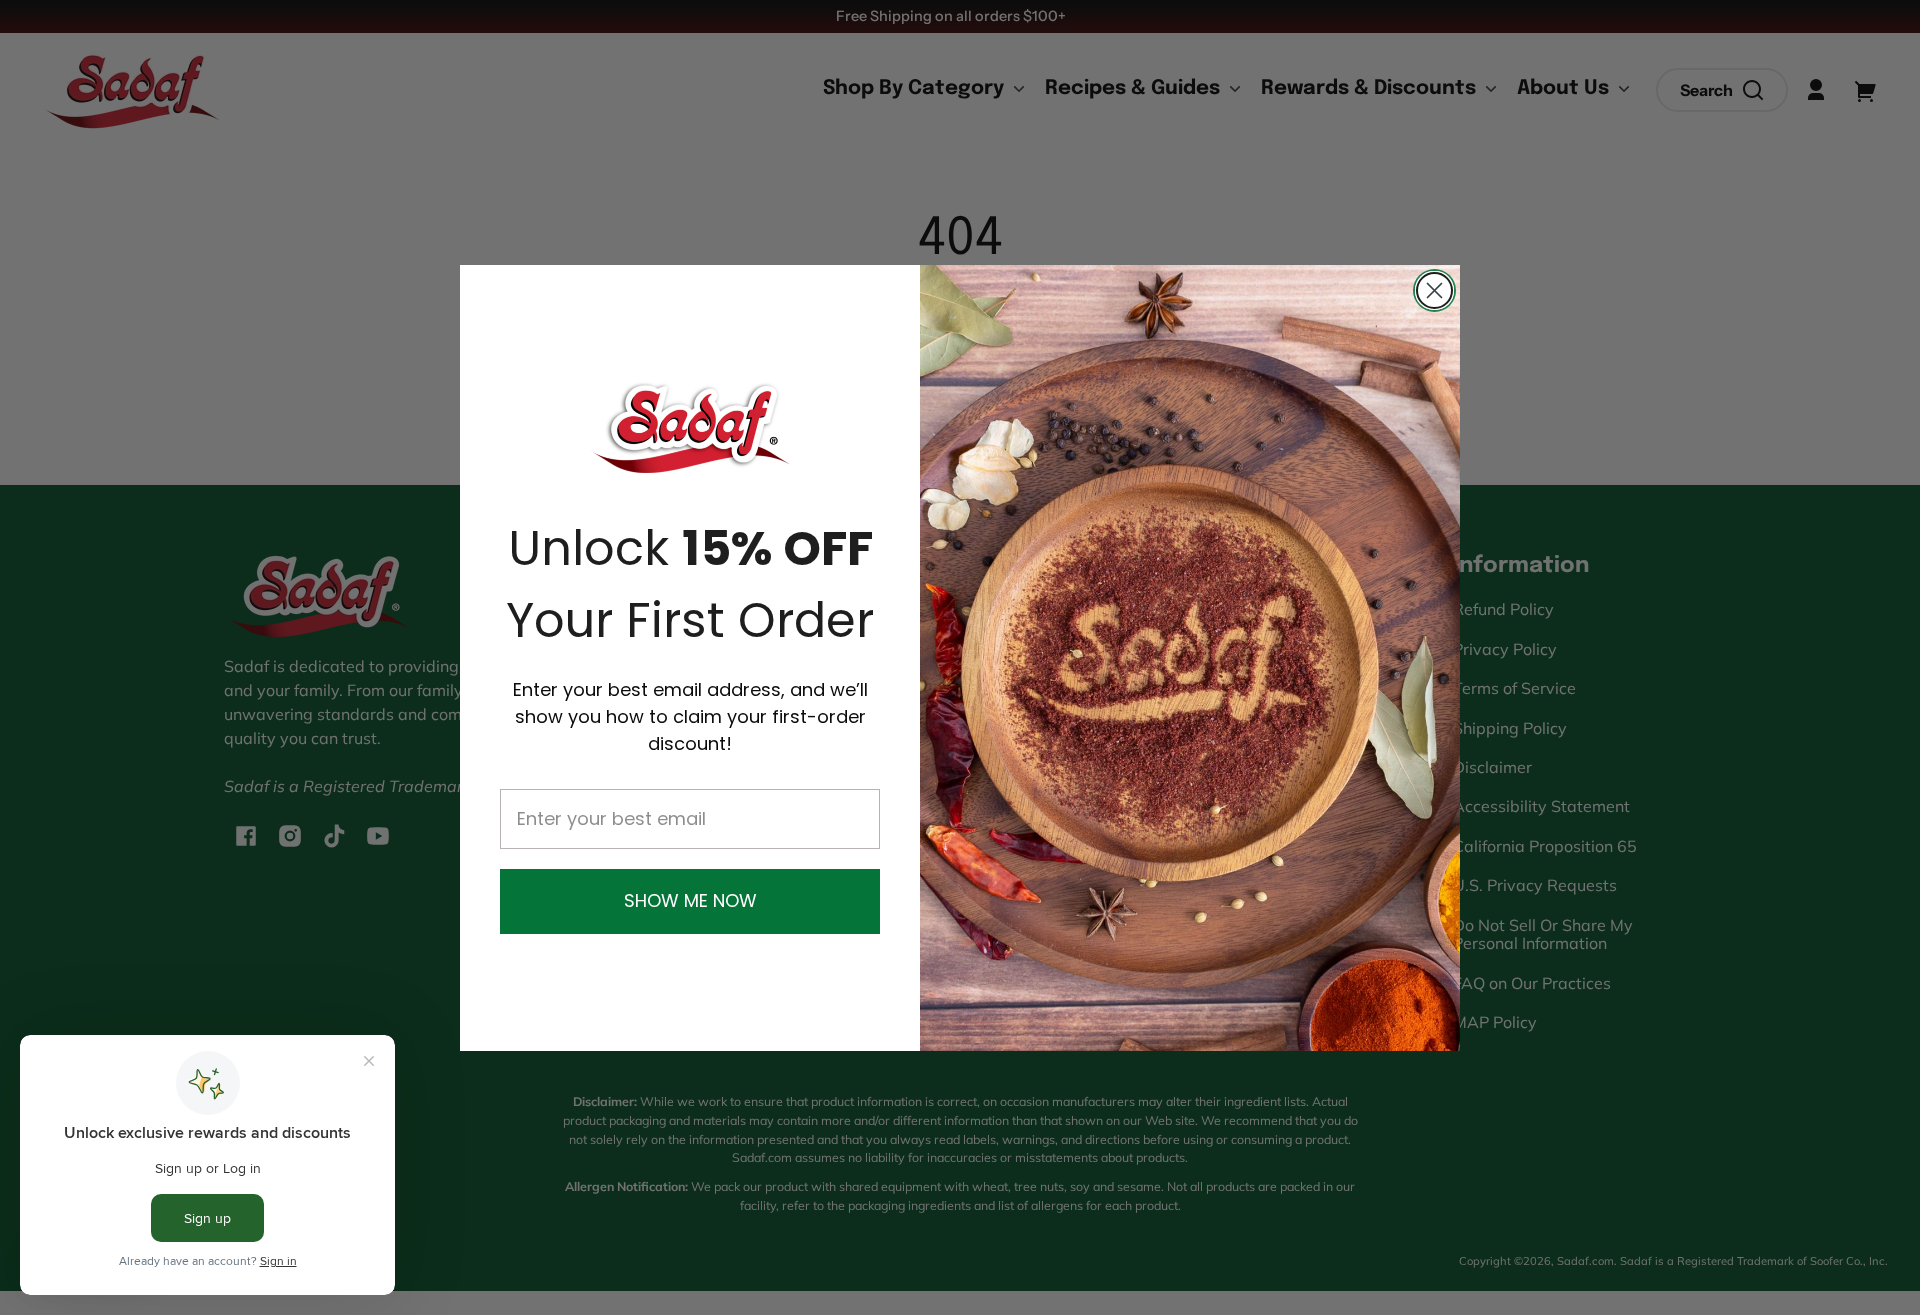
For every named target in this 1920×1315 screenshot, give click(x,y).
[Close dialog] (1434, 290)
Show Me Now (690, 900)
